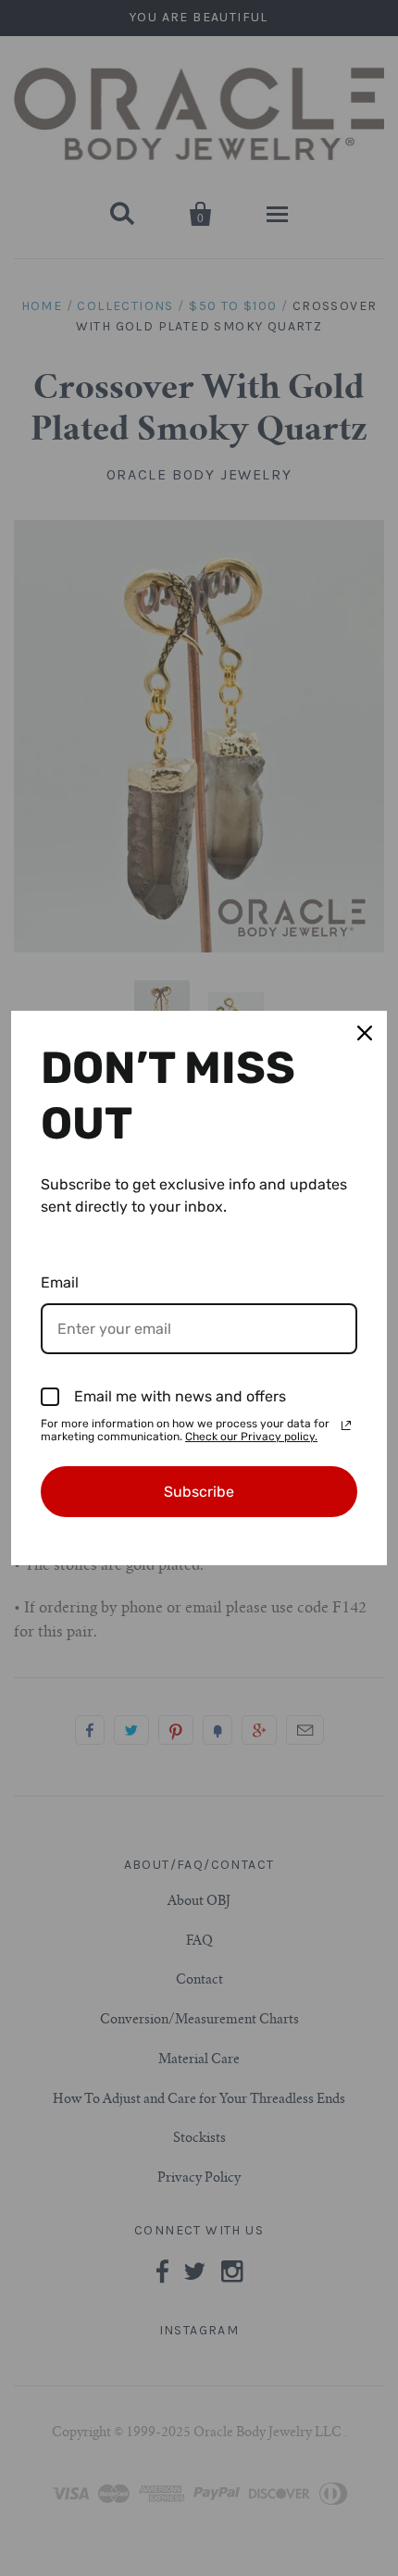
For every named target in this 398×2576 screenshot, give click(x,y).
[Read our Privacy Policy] (346, 1425)
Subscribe (199, 1492)
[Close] (365, 1033)
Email (60, 1282)
